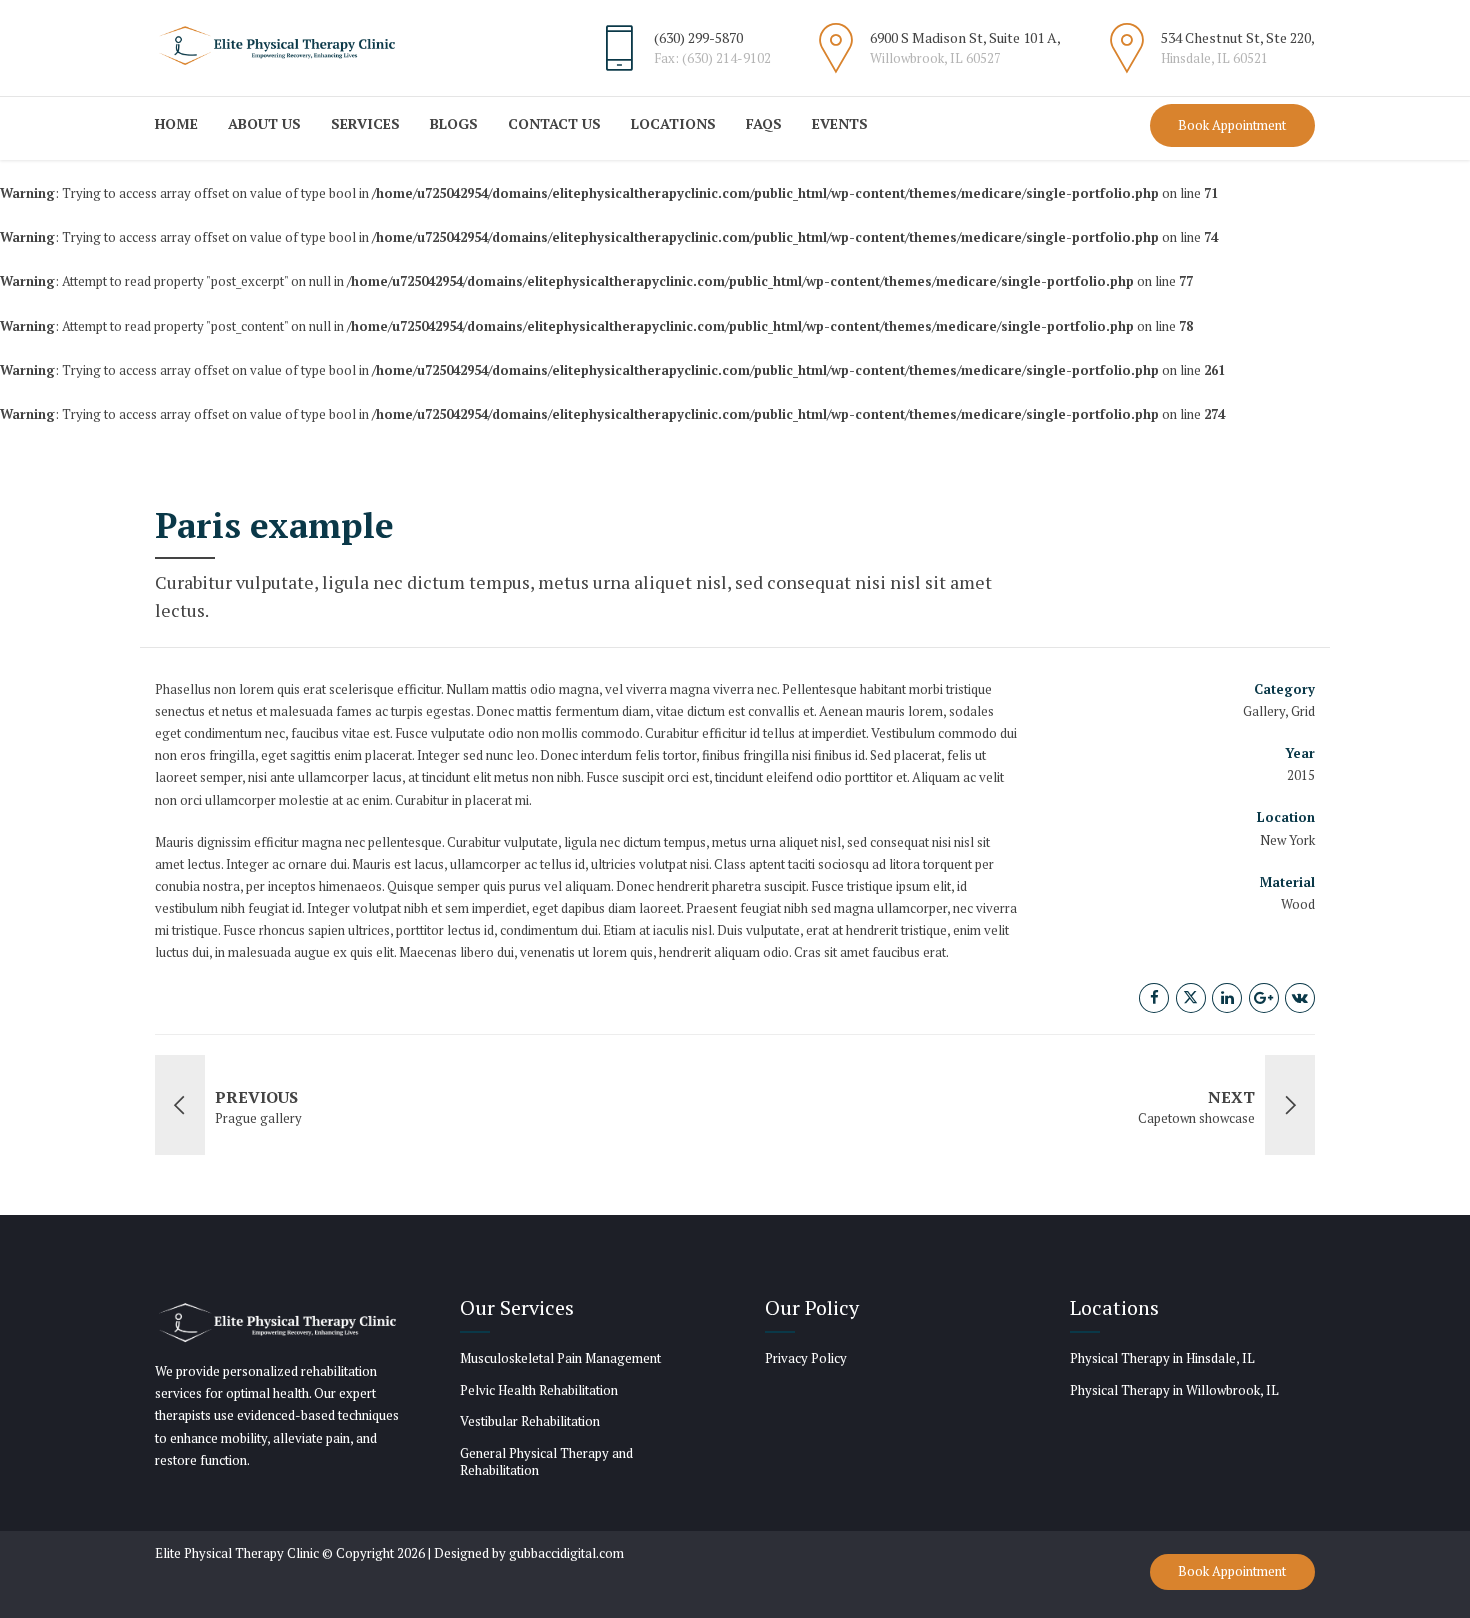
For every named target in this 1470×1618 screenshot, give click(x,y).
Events (840, 123)
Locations (673, 123)
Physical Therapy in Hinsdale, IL (1162, 1358)
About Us (264, 123)
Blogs (454, 123)
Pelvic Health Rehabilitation (539, 1390)
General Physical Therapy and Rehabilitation (546, 1462)
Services (365, 123)
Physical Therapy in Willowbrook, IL (1174, 1390)
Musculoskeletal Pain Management (560, 1358)
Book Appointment (1232, 125)
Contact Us (554, 123)
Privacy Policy (806, 1358)
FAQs (764, 123)
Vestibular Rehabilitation (530, 1421)
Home (176, 123)
